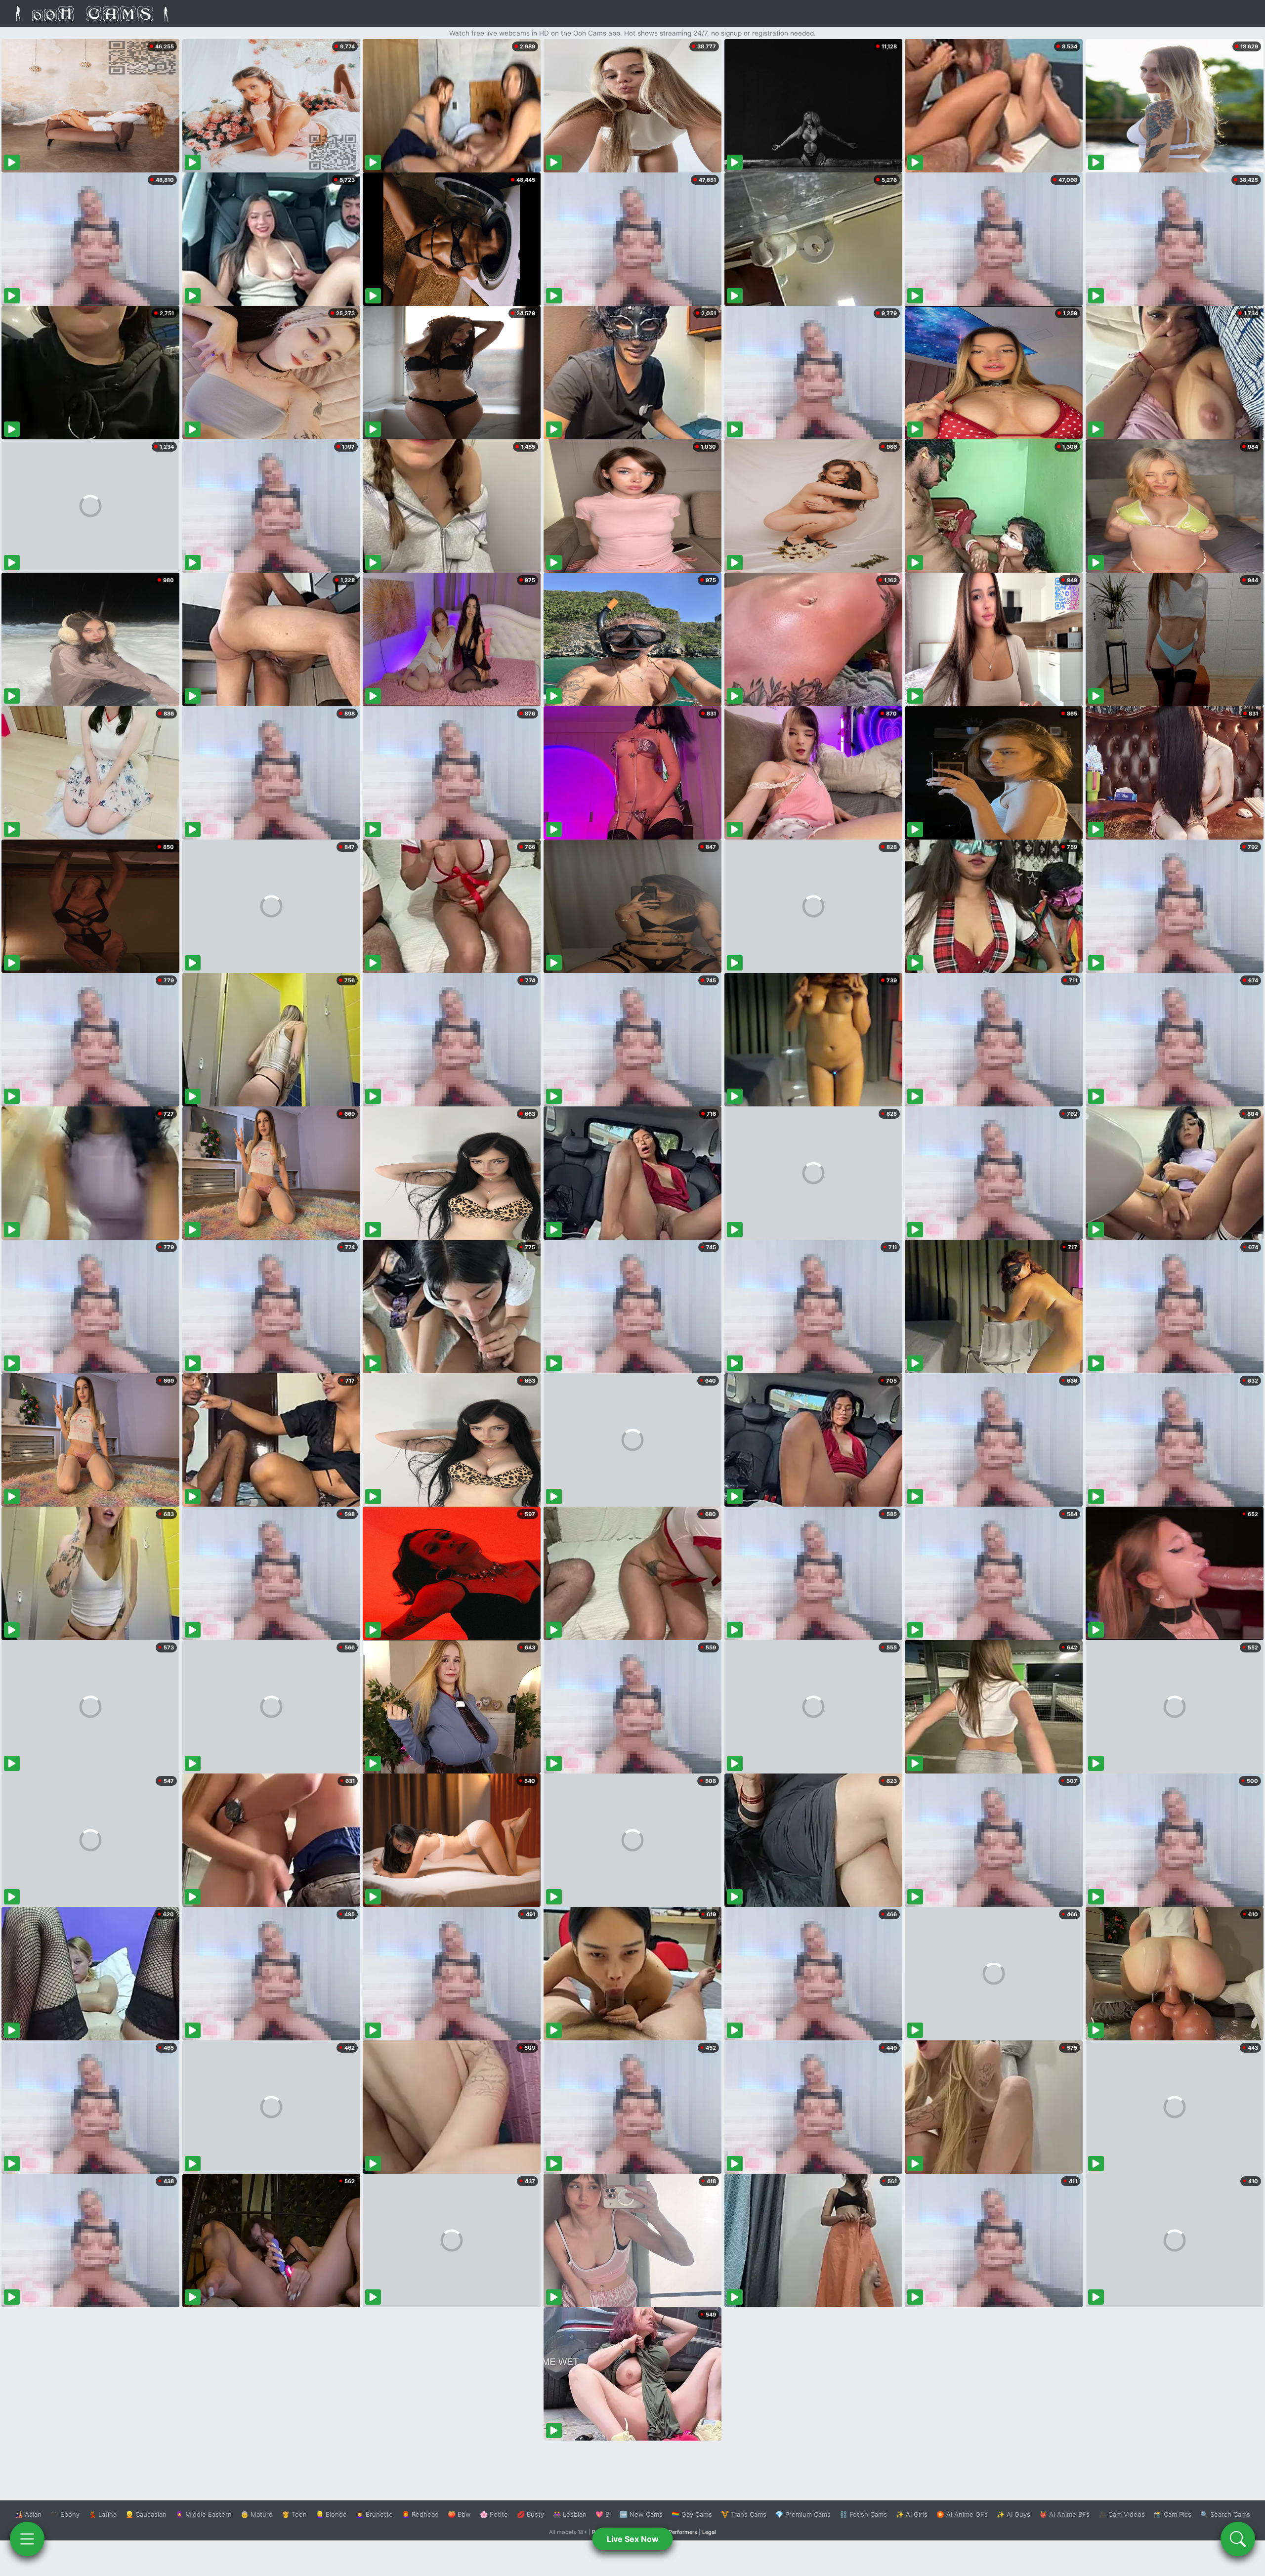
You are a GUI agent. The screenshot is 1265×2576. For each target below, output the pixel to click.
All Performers (679, 2532)
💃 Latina (103, 2514)
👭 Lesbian (570, 2514)
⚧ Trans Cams (744, 2514)
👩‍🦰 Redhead (420, 2514)
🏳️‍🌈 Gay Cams (692, 2514)
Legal (709, 2532)
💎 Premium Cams (803, 2514)
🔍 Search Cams (1225, 2514)
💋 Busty (530, 2514)
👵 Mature (257, 2514)
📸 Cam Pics (1173, 2514)
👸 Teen (294, 2514)
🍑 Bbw (459, 2514)
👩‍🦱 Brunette (374, 2514)
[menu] (27, 2539)
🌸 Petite (494, 2514)
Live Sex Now (633, 2539)
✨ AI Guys (1013, 2514)
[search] (1238, 2539)
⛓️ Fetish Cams (863, 2514)
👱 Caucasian (146, 2514)
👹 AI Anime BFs (1064, 2514)
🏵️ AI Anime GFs (962, 2514)
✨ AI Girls (912, 2514)
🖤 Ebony (65, 2514)
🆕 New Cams (641, 2514)
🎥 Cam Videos (1122, 2514)
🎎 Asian (28, 2514)
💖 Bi (603, 2514)
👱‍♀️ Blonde (331, 2514)
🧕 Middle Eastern (204, 2514)
